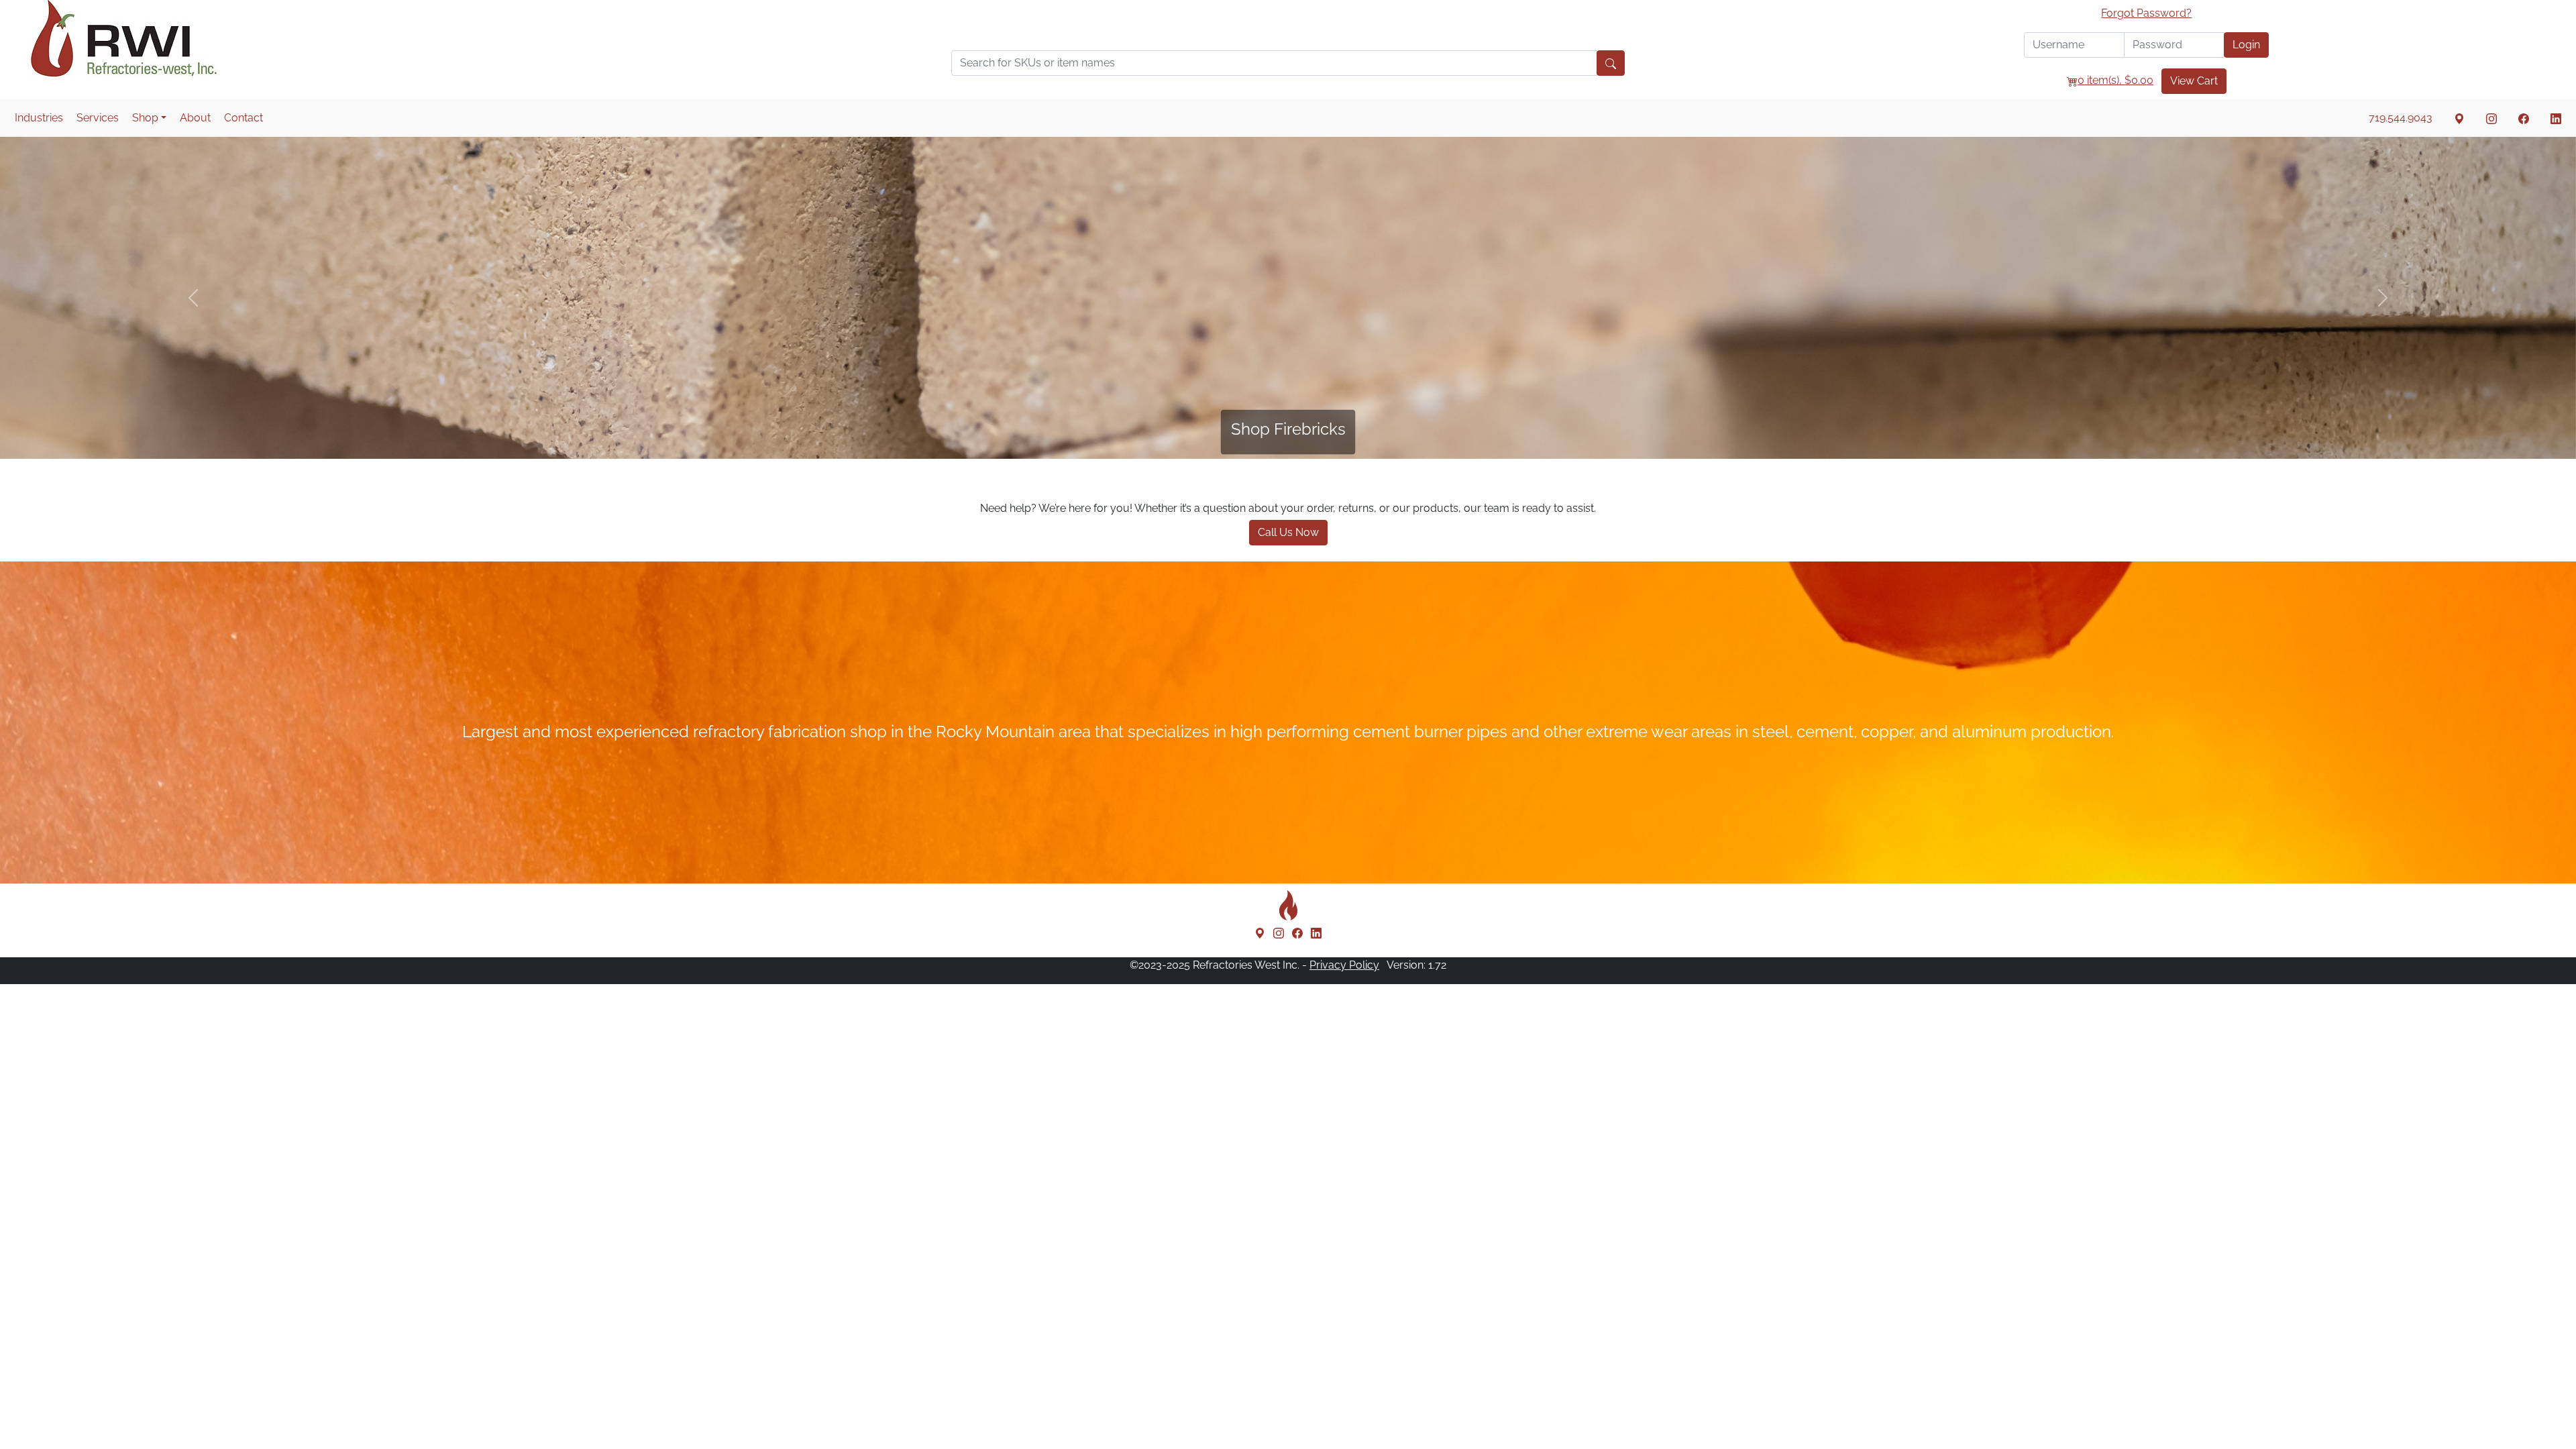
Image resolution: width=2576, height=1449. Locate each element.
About (195, 118)
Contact (244, 118)
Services (98, 118)
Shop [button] (145, 118)
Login (2246, 45)
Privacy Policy (1344, 965)
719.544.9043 (2401, 118)
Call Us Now (1288, 532)
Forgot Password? (2146, 13)
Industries (39, 118)
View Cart (2194, 81)
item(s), (2115, 80)
